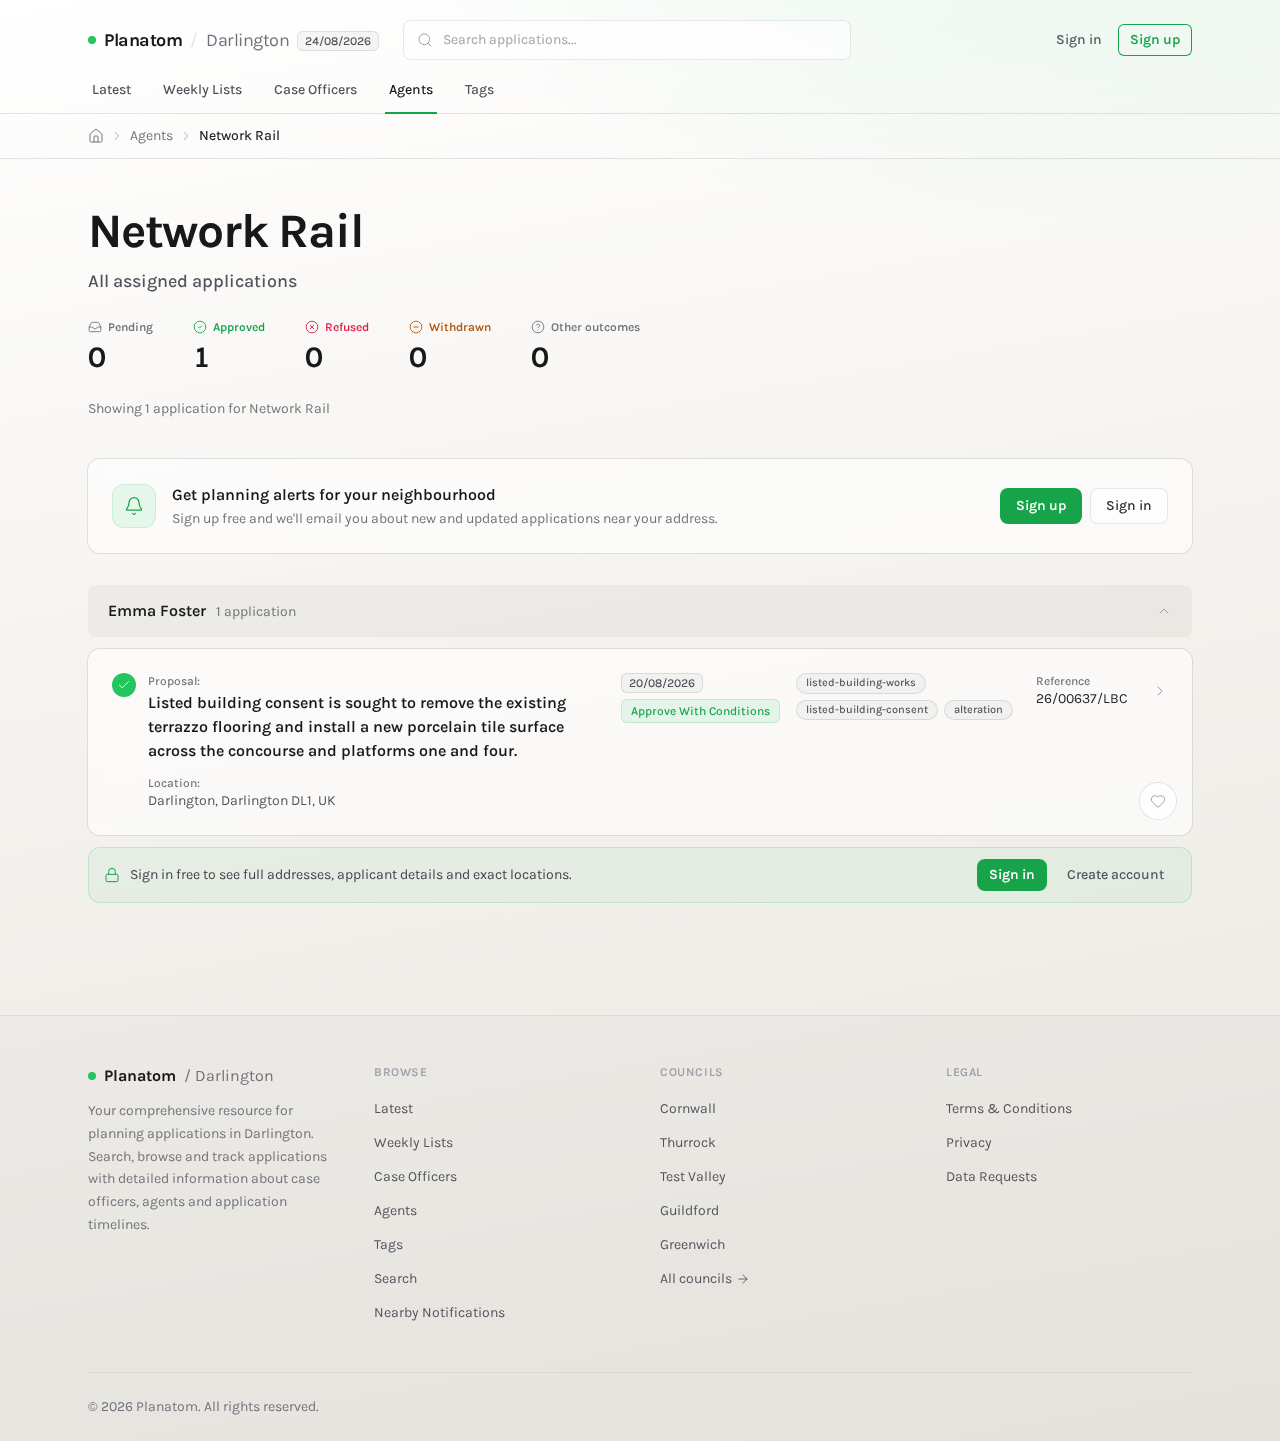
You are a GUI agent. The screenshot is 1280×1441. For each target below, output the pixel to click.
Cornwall (688, 1108)
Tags (479, 89)
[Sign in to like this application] (1158, 801)
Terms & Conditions (1009, 1108)
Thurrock (688, 1142)
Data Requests (991, 1176)
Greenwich (692, 1244)
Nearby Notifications (439, 1312)
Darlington (248, 40)
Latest (111, 89)
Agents (411, 89)
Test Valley (693, 1176)
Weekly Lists (202, 89)
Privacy (969, 1142)
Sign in (1079, 39)
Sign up (1155, 39)
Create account (1115, 874)
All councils (696, 1278)
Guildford (689, 1210)
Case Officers (315, 89)
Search (395, 1278)
